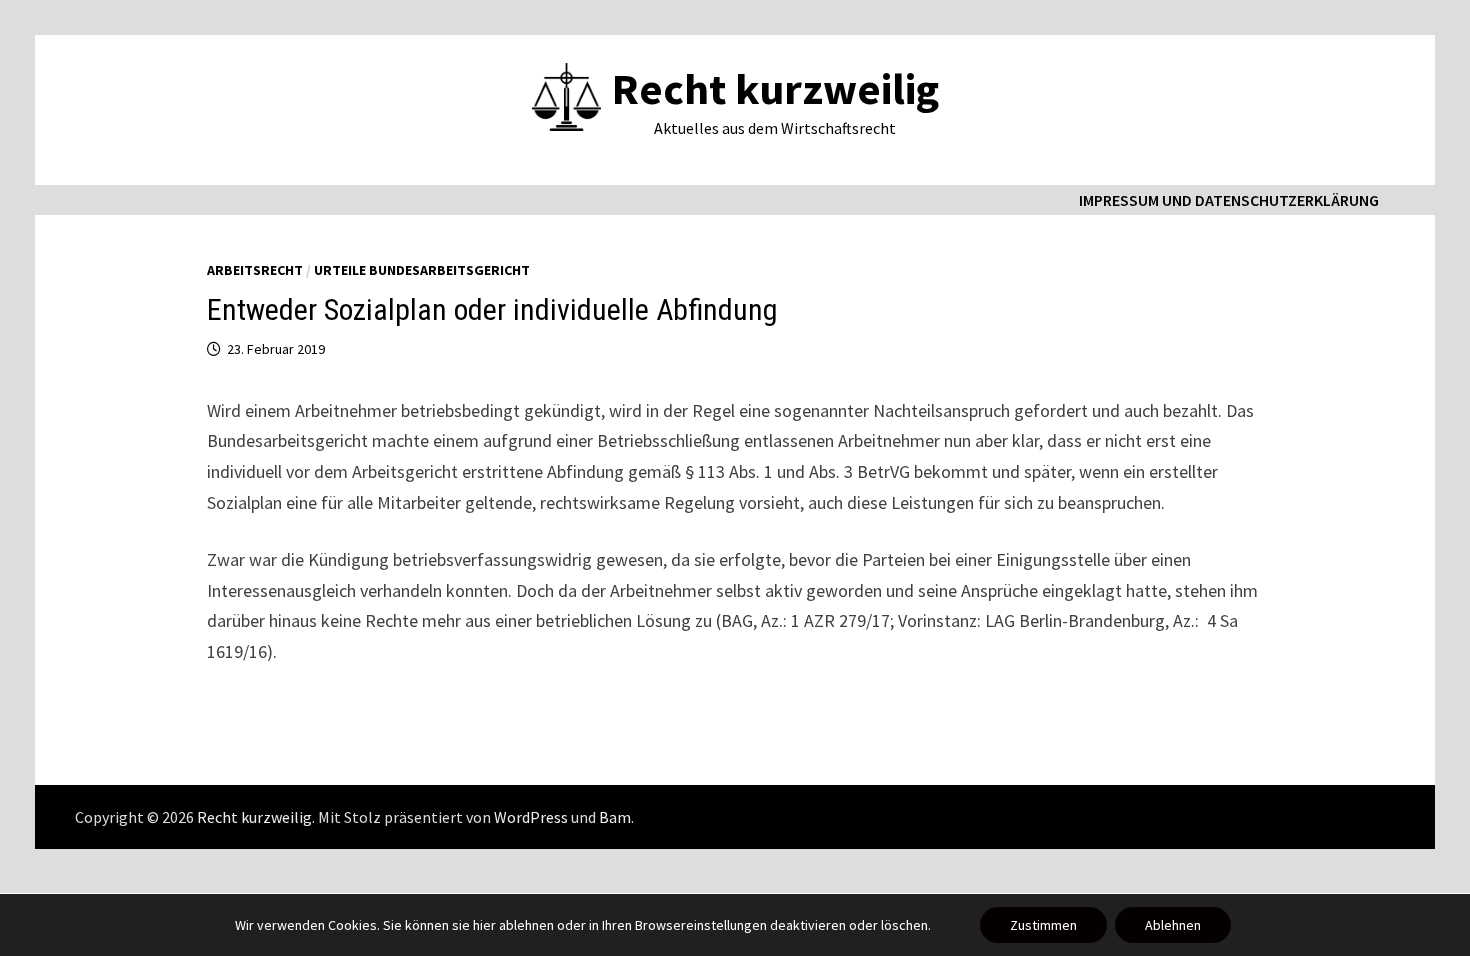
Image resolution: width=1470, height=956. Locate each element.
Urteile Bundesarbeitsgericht (422, 270)
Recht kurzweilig (775, 88)
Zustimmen (1043, 925)
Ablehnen (1173, 925)
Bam (615, 817)
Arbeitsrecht (255, 270)
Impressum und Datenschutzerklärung (1229, 200)
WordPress (531, 817)
